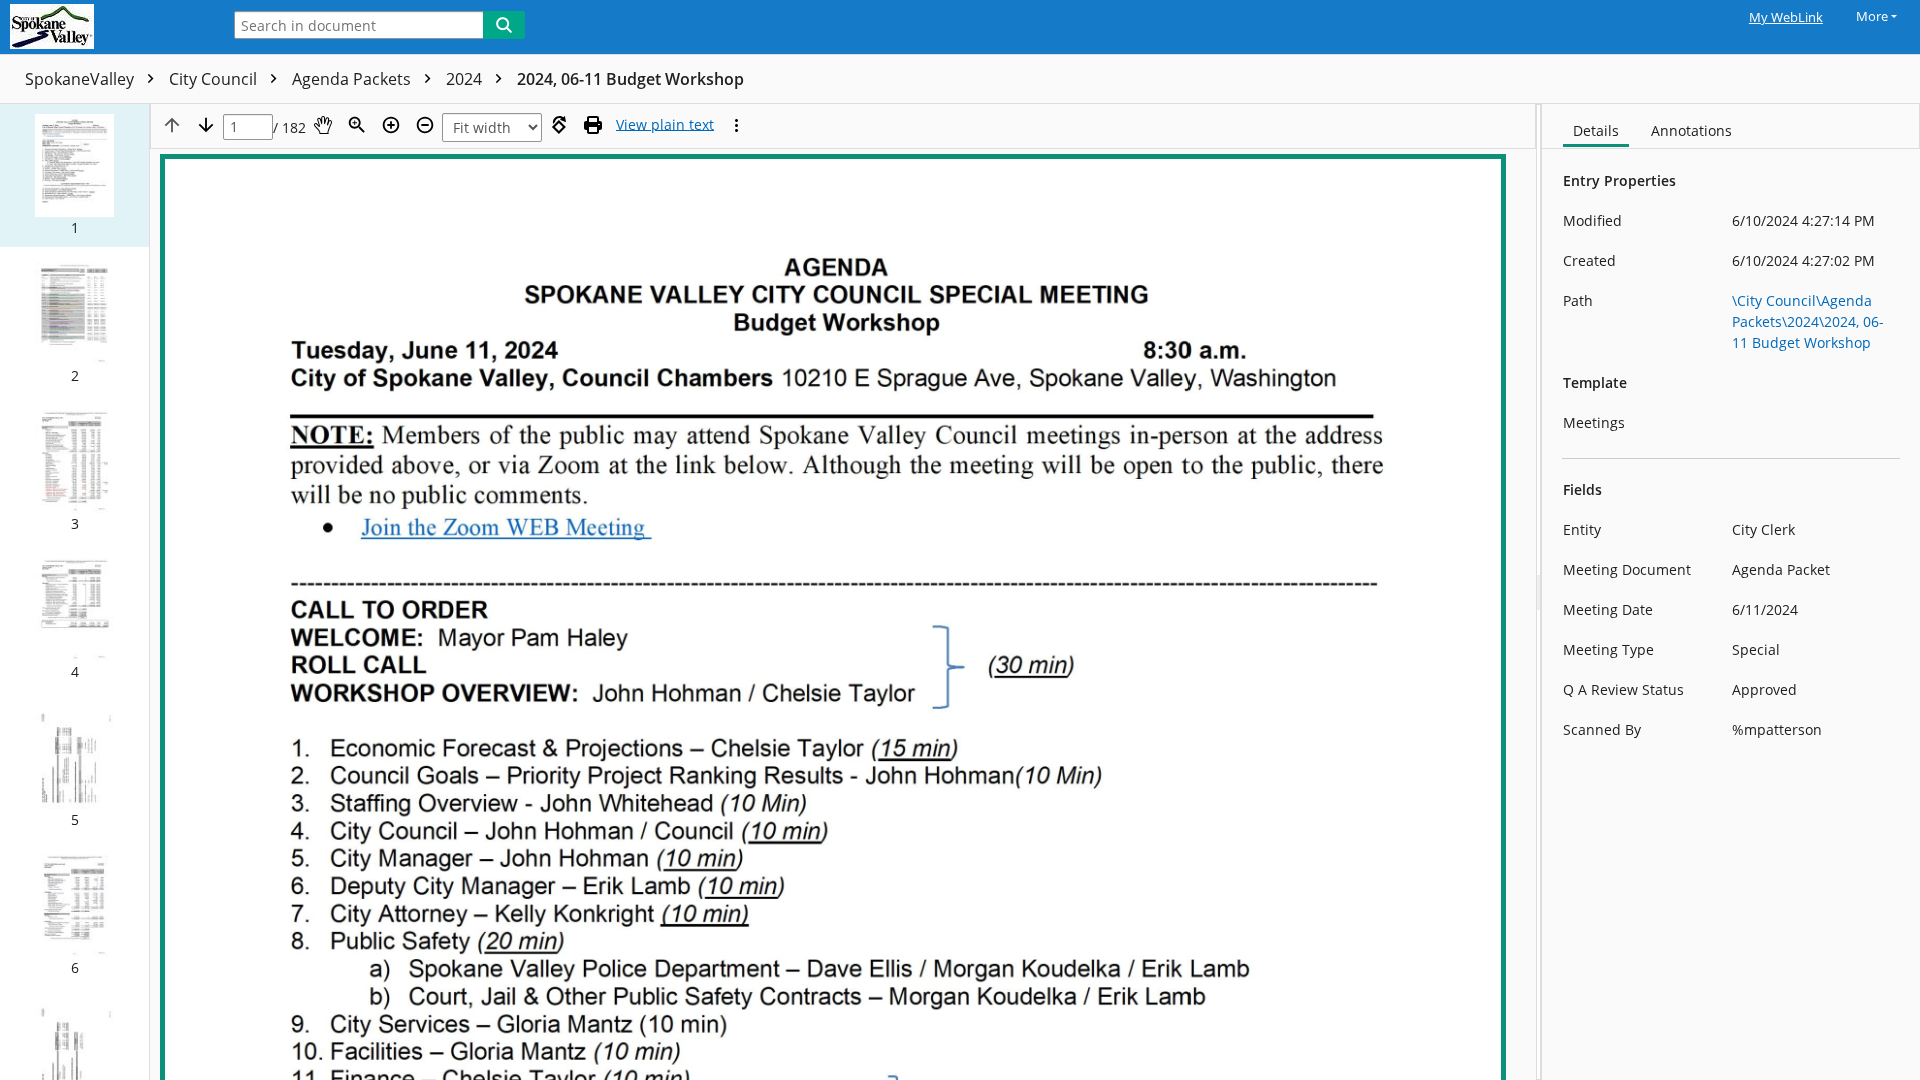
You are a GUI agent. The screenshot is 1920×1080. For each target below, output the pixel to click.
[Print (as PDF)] (593, 125)
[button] (74, 175)
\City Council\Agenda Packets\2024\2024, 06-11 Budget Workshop (1808, 321)
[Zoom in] (391, 125)
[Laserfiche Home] (105, 27)
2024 (466, 79)
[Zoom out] (425, 125)
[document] (1731, 592)
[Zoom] (357, 125)
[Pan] (323, 125)
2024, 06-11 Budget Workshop (630, 79)
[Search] (504, 25)
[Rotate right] (559, 125)
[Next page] (206, 125)
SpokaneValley (81, 79)
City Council (215, 79)
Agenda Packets (353, 79)
